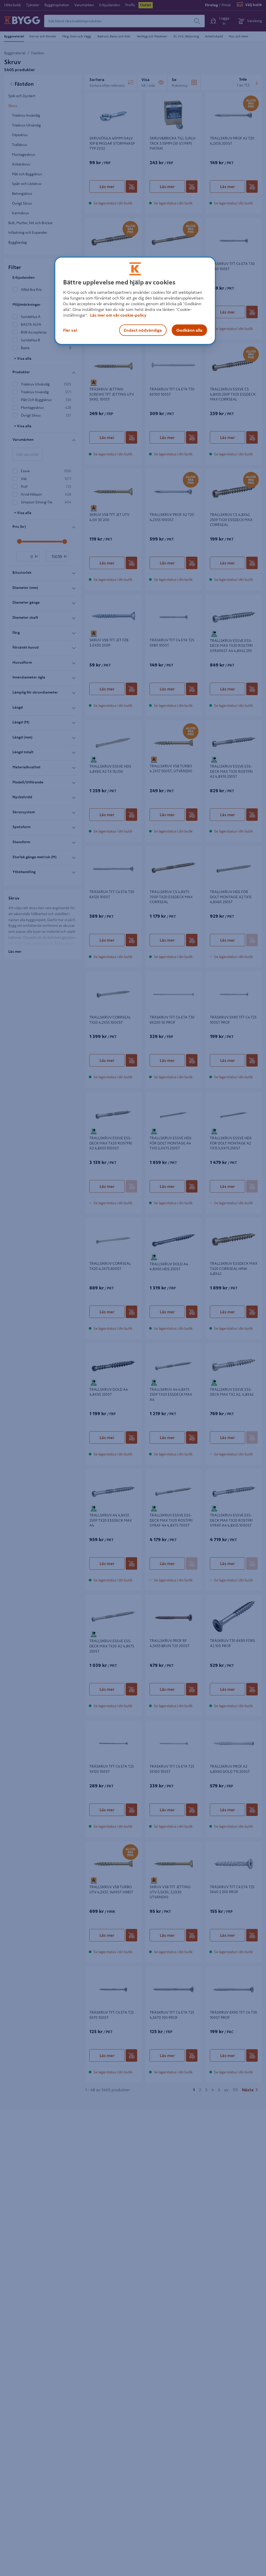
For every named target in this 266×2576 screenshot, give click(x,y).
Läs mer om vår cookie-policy (118, 315)
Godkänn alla (189, 330)
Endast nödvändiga (143, 330)
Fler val (70, 330)
